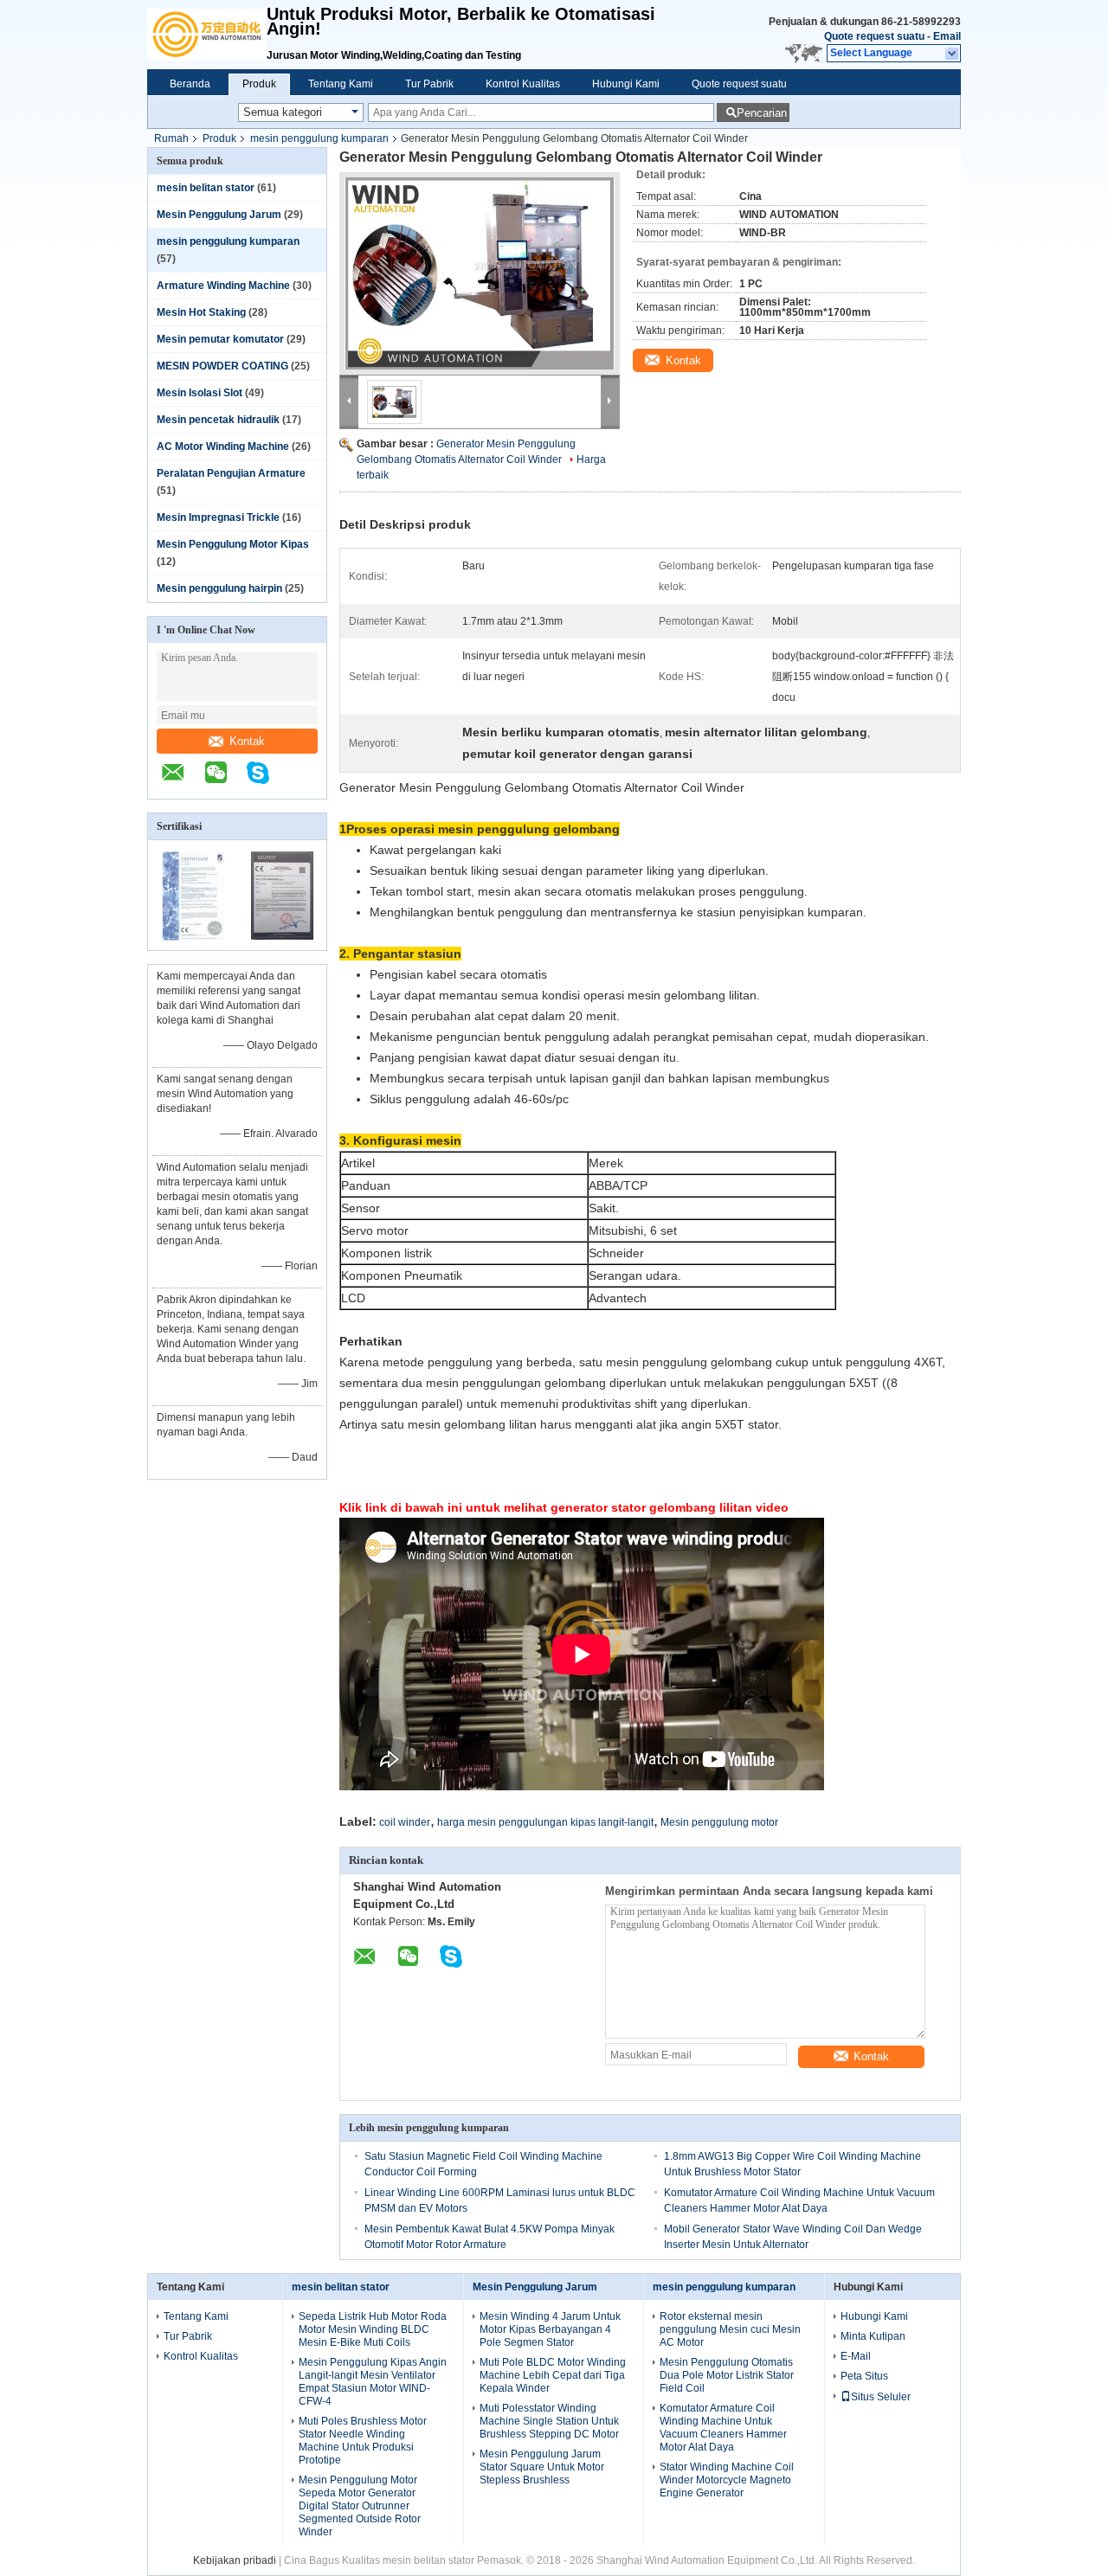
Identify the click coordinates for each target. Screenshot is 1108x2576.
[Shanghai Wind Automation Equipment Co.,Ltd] (207, 35)
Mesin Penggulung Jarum (219, 215)
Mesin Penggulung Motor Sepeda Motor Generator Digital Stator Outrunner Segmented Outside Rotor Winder (360, 2506)
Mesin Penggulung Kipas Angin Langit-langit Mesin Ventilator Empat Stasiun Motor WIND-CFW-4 (373, 2382)
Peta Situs (864, 2376)
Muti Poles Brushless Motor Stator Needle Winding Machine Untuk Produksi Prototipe (363, 2441)
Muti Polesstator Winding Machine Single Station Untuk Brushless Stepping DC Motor (549, 2421)
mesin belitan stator (206, 188)
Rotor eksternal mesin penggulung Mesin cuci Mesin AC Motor (730, 2329)
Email (947, 36)
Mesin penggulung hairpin (219, 588)
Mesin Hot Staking (201, 312)
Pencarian (762, 113)
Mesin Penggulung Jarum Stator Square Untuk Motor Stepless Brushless (542, 2467)
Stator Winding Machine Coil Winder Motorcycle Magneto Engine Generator (727, 2480)
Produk (259, 84)
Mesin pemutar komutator (220, 339)
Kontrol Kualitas (523, 84)
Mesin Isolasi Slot (200, 393)
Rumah (171, 138)
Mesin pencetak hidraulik (218, 420)
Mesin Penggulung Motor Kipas (233, 544)
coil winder (405, 1822)
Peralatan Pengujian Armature (231, 473)
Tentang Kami (341, 84)
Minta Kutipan (873, 2336)
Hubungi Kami (626, 84)
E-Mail (856, 2356)
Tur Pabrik (429, 84)
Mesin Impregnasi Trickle (218, 517)
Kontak (247, 741)
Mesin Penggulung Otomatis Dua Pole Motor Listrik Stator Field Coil (727, 2375)
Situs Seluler (881, 2397)
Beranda (190, 84)
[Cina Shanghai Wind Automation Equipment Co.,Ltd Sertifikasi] (193, 939)
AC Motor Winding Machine (223, 446)
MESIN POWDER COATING (222, 366)
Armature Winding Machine (223, 286)
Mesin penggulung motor (719, 1822)
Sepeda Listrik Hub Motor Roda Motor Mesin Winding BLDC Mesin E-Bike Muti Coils (373, 2329)
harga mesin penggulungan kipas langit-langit (545, 1822)
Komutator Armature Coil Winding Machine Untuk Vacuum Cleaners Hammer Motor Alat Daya (723, 2428)
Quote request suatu (874, 36)
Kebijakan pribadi (235, 2560)
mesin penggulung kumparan (319, 138)
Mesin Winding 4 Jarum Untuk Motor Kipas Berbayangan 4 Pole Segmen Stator (550, 2329)
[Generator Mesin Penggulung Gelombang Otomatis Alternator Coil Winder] (480, 273)
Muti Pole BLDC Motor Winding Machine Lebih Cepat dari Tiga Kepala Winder (553, 2375)
